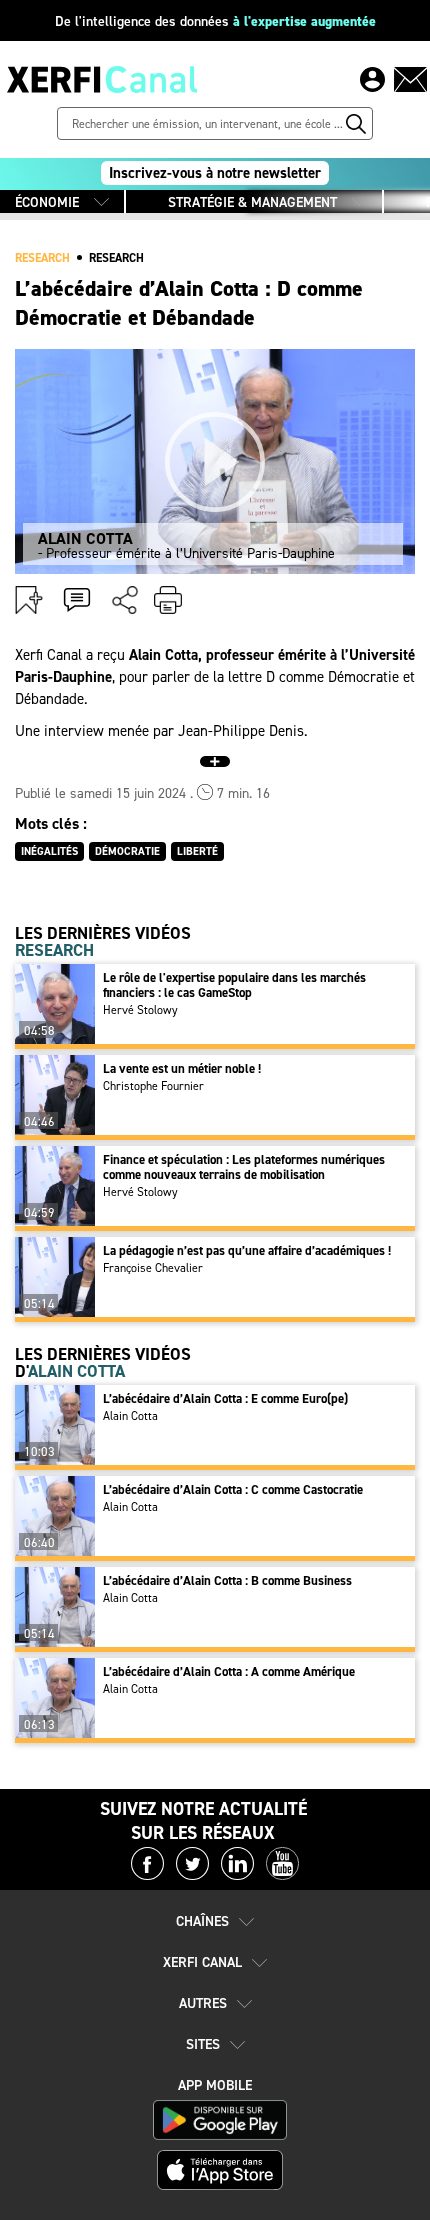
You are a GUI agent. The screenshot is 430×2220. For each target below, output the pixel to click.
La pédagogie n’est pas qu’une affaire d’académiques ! (247, 1250)
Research (116, 258)
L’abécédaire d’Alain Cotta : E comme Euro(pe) (225, 1398)
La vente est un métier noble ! (182, 1068)
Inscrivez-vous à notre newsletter (215, 173)
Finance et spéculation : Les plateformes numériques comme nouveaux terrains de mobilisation (244, 1167)
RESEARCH (42, 258)
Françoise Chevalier (153, 1268)
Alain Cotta (130, 1416)
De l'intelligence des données (215, 21)
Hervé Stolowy (140, 1010)
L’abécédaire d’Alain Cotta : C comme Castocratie (233, 1489)
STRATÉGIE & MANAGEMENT (252, 202)
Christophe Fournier (153, 1086)
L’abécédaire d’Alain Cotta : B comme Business (227, 1580)
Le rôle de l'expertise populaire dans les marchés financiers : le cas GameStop (234, 985)
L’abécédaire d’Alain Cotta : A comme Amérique (229, 1671)
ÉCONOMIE (47, 202)
